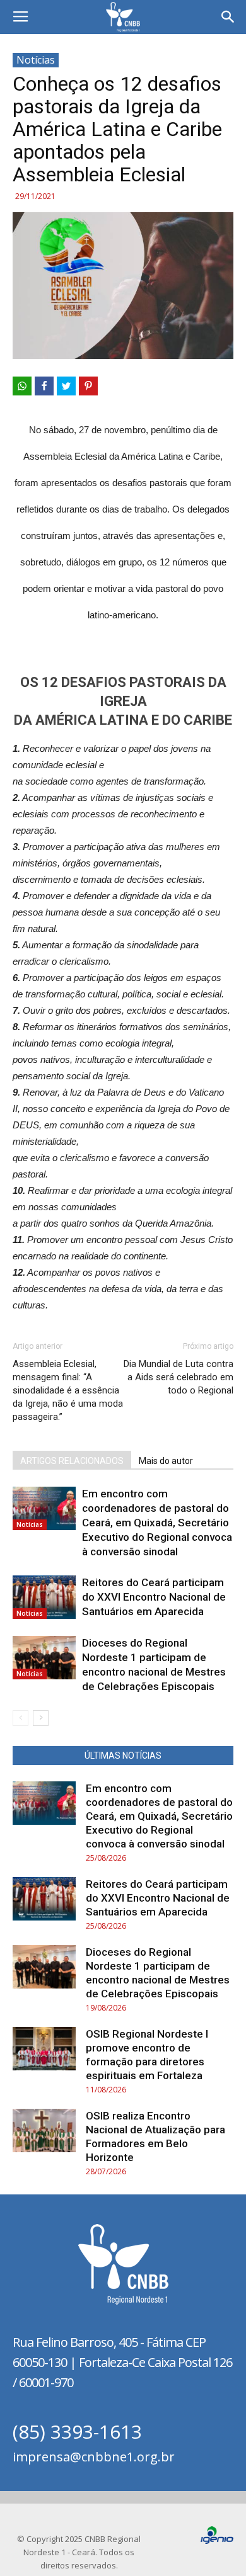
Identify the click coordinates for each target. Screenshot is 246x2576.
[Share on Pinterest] (88, 386)
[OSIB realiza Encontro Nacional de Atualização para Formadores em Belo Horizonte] (44, 2131)
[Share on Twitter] (66, 386)
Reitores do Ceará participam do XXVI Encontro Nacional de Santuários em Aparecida (154, 1597)
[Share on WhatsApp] (22, 386)
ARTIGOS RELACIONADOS (72, 1461)
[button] (228, 17)
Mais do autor (166, 1461)
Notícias (36, 60)
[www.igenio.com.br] (217, 2541)
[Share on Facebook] (44, 386)
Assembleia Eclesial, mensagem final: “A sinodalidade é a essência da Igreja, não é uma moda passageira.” (68, 1390)
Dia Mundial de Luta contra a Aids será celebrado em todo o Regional (179, 1377)
